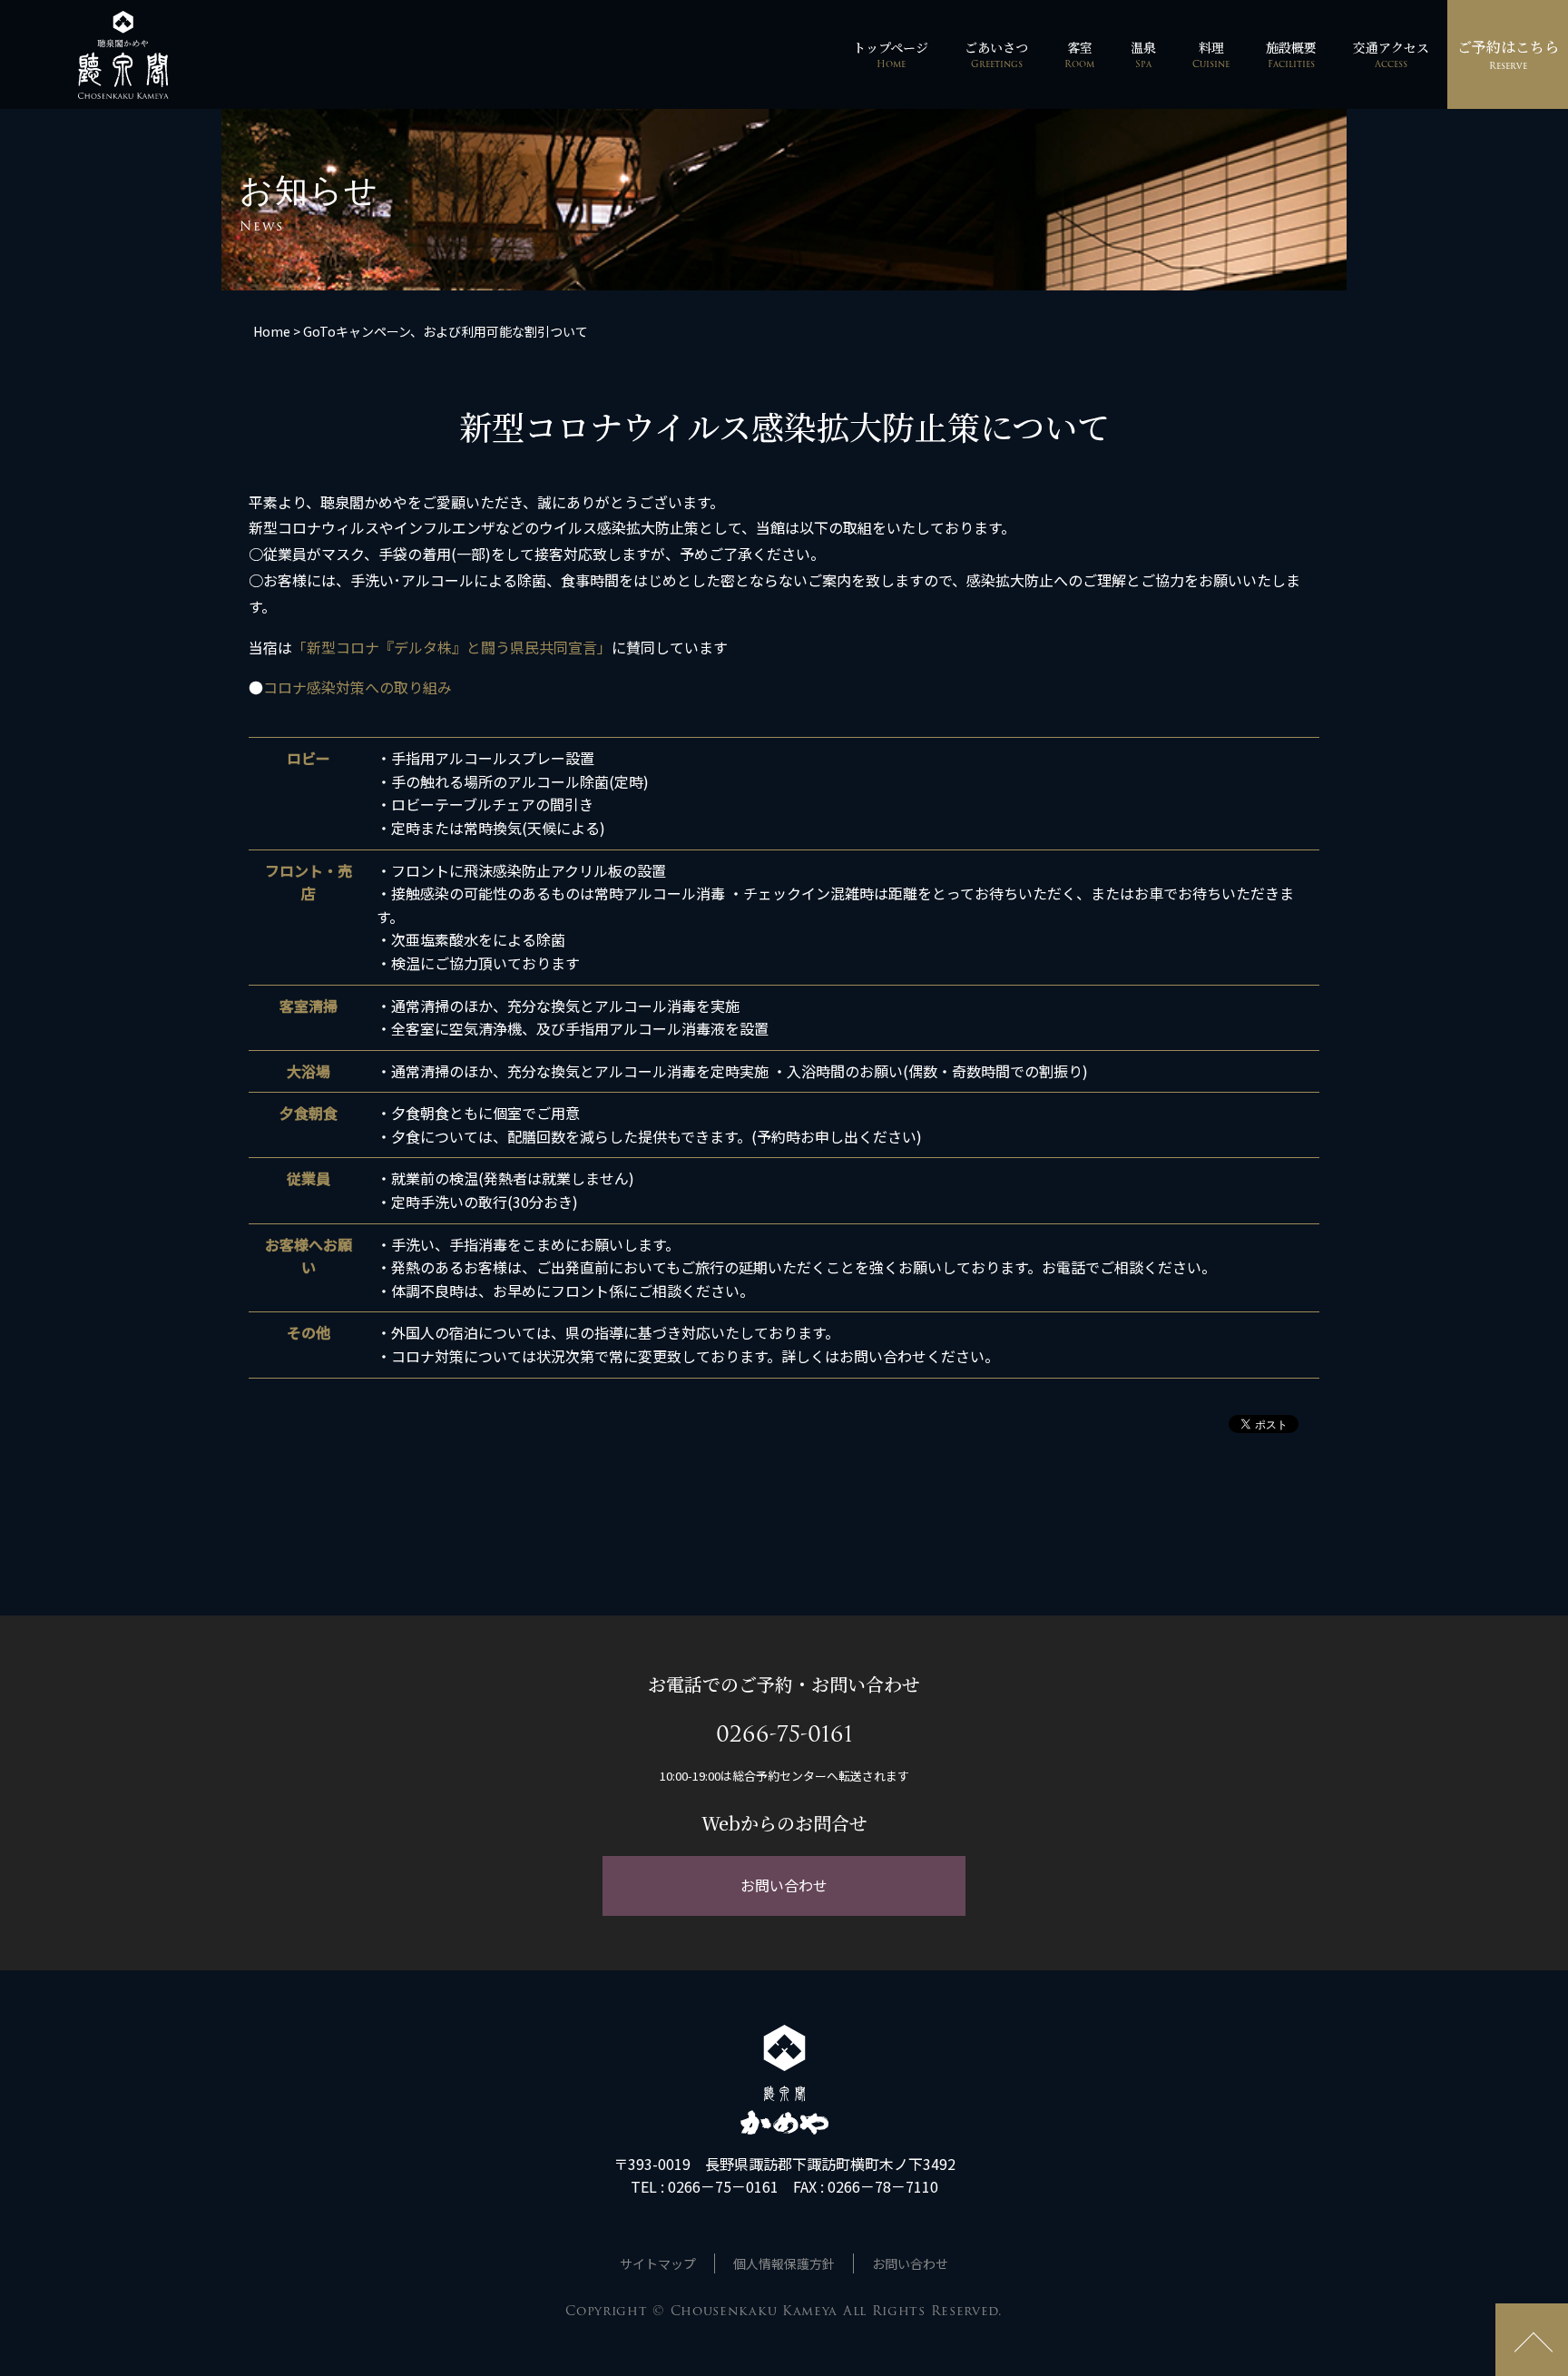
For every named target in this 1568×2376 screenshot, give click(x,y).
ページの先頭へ (1532, 2340)
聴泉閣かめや (123, 55)
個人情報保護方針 (784, 2263)
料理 (1211, 54)
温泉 (1143, 54)
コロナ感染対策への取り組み (358, 687)
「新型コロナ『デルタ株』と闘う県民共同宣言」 (452, 647)
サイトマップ (658, 2263)
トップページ (891, 54)
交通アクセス (1391, 54)
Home (272, 331)
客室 (1079, 54)
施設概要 (1291, 54)
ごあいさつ (996, 54)
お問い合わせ (784, 1885)
